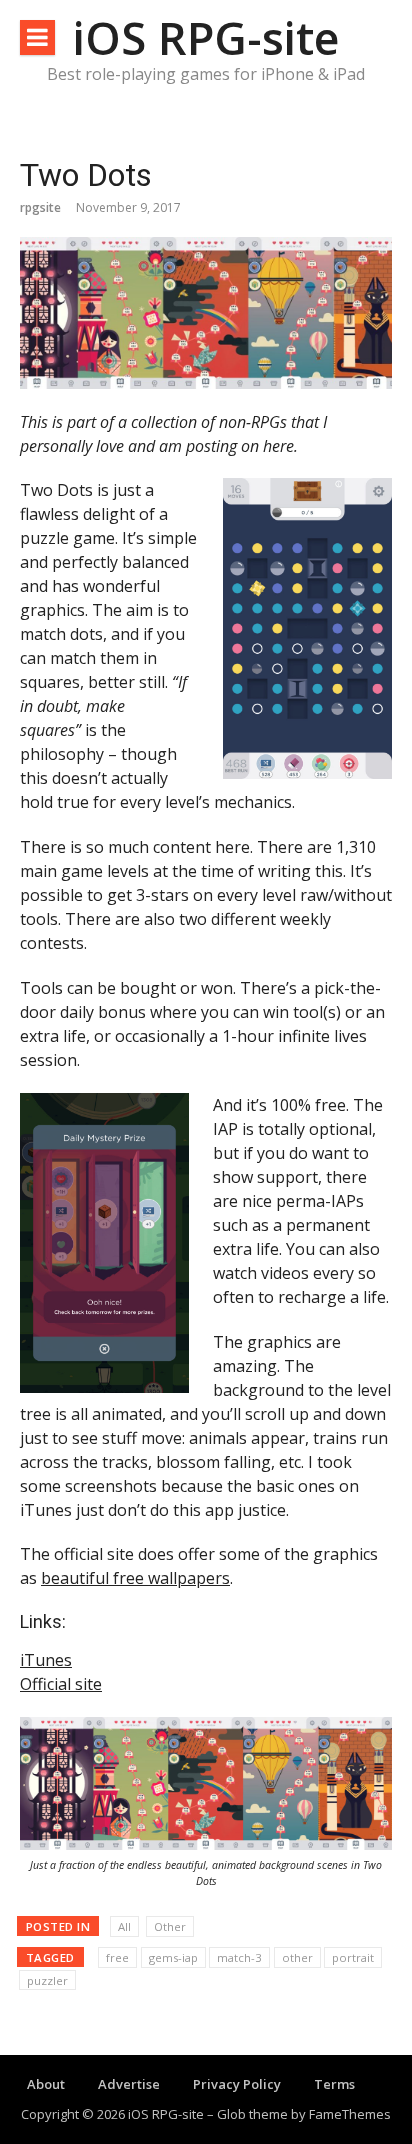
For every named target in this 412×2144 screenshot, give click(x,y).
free (117, 1957)
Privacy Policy (237, 2084)
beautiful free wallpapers (135, 1578)
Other (170, 1926)
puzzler (47, 1980)
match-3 (239, 1957)
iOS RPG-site (206, 37)
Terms (334, 2084)
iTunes (46, 1660)
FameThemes (350, 2114)
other (297, 1957)
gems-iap (173, 1957)
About (46, 2084)
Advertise (129, 2084)
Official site (61, 1684)
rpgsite (40, 207)
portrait (353, 1957)
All (124, 1926)
